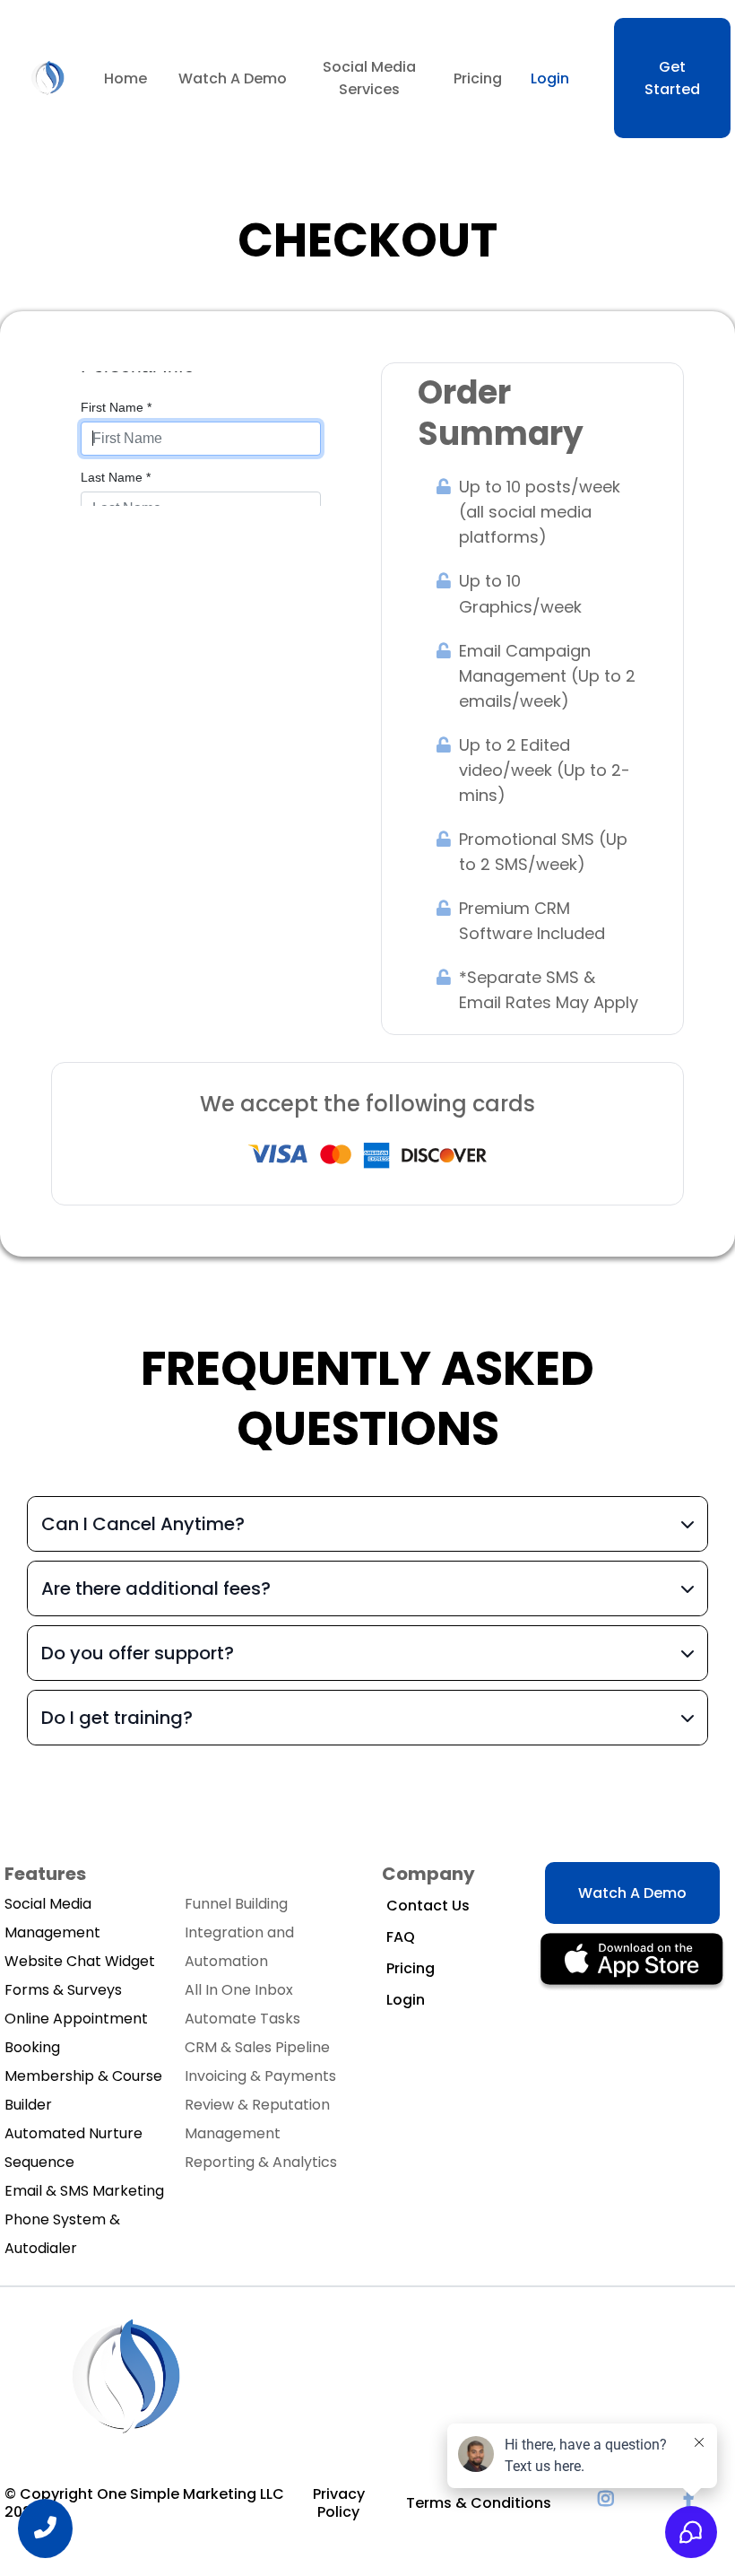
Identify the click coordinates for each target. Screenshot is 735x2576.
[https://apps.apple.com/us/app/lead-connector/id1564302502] (632, 1961)
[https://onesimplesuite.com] (48, 77)
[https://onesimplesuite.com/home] (125, 2376)
